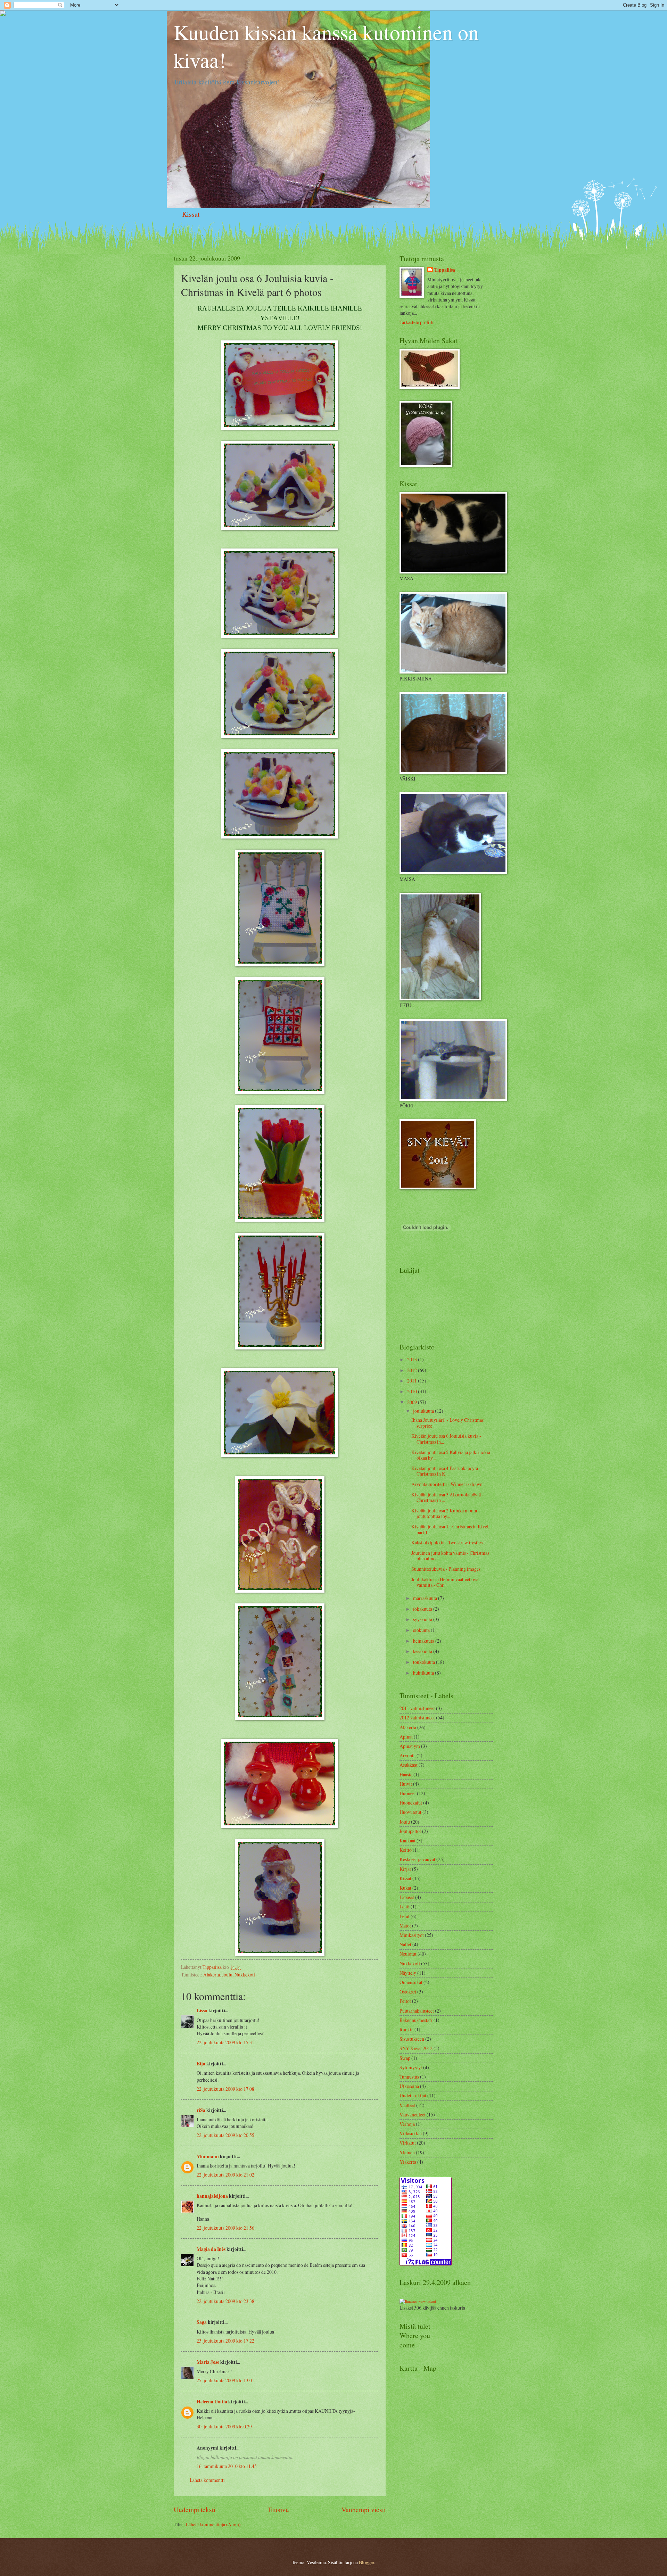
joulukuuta (424, 1411)
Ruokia (406, 2029)
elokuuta (422, 1630)
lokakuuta (423, 1609)
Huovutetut (410, 1812)
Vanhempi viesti (364, 2509)
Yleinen (407, 2152)
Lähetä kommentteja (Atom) (213, 2524)
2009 (413, 1402)
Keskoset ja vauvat (417, 1859)
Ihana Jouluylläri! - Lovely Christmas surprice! (447, 1423)
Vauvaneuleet (413, 2115)
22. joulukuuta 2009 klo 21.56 (225, 2228)
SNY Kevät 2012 (416, 2048)
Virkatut (408, 2143)
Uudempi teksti (195, 2509)
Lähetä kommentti (207, 2480)
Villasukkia (411, 2133)
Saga (202, 2322)
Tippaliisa (445, 270)
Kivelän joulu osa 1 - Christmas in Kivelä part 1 (451, 1529)
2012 (413, 1370)
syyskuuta (423, 1619)
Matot (405, 1926)
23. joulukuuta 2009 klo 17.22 (225, 2341)
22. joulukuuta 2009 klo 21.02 (225, 2175)
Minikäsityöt (412, 1935)
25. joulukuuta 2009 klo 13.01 (225, 2380)
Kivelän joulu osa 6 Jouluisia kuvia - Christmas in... (446, 1439)
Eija (201, 2064)
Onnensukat (411, 1982)
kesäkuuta (423, 1651)
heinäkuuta (424, 1641)
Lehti (405, 1906)
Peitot (405, 2001)
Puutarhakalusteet (417, 2011)
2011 (413, 1381)
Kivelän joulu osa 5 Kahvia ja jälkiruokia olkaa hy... (451, 1455)
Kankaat (407, 1840)
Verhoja (407, 2124)
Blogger (367, 2562)
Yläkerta (408, 2162)
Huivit (406, 1784)
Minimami (208, 2156)
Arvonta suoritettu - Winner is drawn (447, 1484)
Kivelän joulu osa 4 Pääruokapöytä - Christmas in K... (446, 1471)
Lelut (405, 1916)
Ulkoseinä (409, 2086)
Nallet (405, 1944)
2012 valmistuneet (417, 1718)
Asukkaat (409, 1765)
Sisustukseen (412, 2039)
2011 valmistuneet (417, 1708)
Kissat (191, 214)
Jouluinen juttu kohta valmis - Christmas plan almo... (450, 1556)
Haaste (406, 1774)
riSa (201, 2110)
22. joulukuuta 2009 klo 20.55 (225, 2135)
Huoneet (408, 1793)
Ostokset (408, 1992)
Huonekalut (411, 1803)
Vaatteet (407, 2105)
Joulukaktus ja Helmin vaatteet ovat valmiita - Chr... (446, 1582)
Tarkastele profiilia (418, 322)
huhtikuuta (424, 1673)
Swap (405, 2058)
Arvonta (407, 1755)
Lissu (202, 2011)
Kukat (405, 1888)
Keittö (406, 1850)
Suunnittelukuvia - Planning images (446, 1569)
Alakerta (212, 1975)
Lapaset (407, 1897)
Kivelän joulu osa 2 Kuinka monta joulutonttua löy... (444, 1513)
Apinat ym (410, 1746)
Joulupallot (410, 1831)
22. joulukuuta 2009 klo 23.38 (225, 2301)
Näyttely (408, 1973)
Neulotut (408, 1954)
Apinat (406, 1737)
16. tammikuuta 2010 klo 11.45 (227, 2466)
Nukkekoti (245, 1975)
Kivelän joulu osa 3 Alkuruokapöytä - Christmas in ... (447, 1497)
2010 (413, 1391)
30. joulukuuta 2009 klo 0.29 (224, 2426)
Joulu (227, 1975)
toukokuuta (425, 1662)
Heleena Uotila (212, 2402)
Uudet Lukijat (413, 2095)
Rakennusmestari (416, 2020)
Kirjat (405, 1869)
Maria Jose (208, 2362)
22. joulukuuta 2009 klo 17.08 (225, 2089)
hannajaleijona (212, 2196)
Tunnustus (409, 2077)
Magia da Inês (211, 2249)
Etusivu (279, 2509)
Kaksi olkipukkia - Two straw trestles (447, 1542)
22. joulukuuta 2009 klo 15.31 (225, 2042)
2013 (413, 1359)
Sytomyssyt (411, 2067)
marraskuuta (426, 1598)
